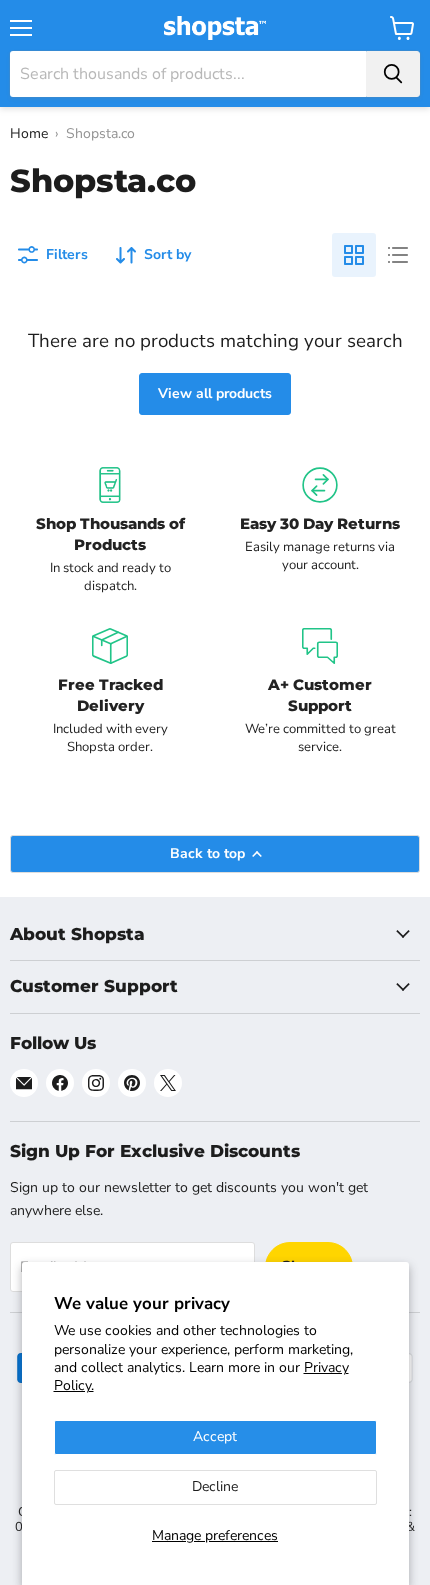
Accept (215, 1436)
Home (29, 133)
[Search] (393, 74)
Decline (215, 1486)
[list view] (398, 255)
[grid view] (354, 255)
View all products (215, 393)
